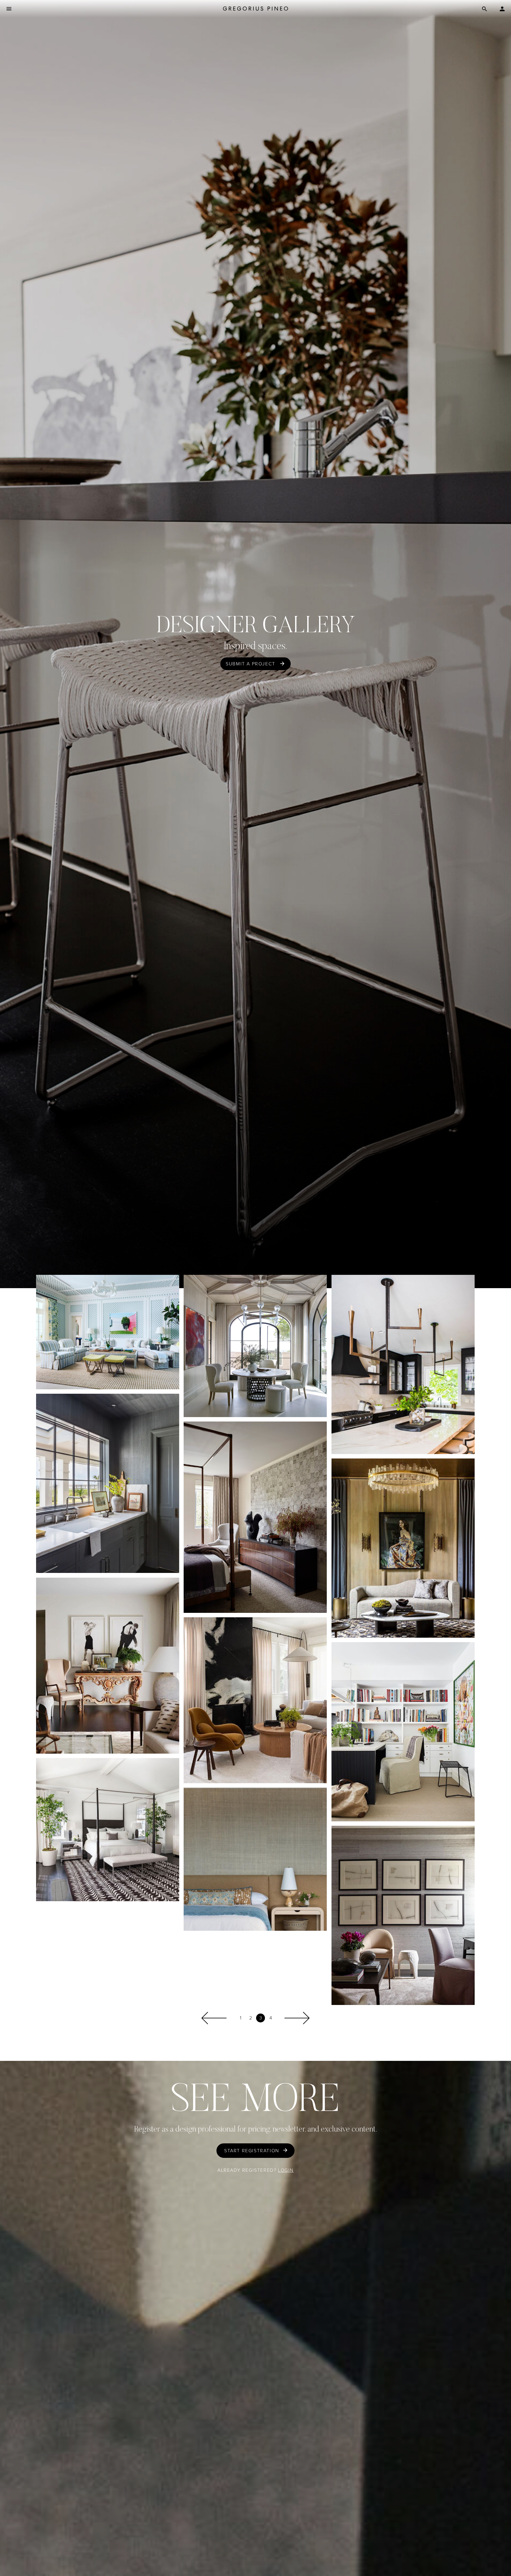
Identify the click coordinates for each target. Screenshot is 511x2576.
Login (286, 2170)
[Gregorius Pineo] (256, 9)
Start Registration (252, 2151)
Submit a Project (250, 664)
